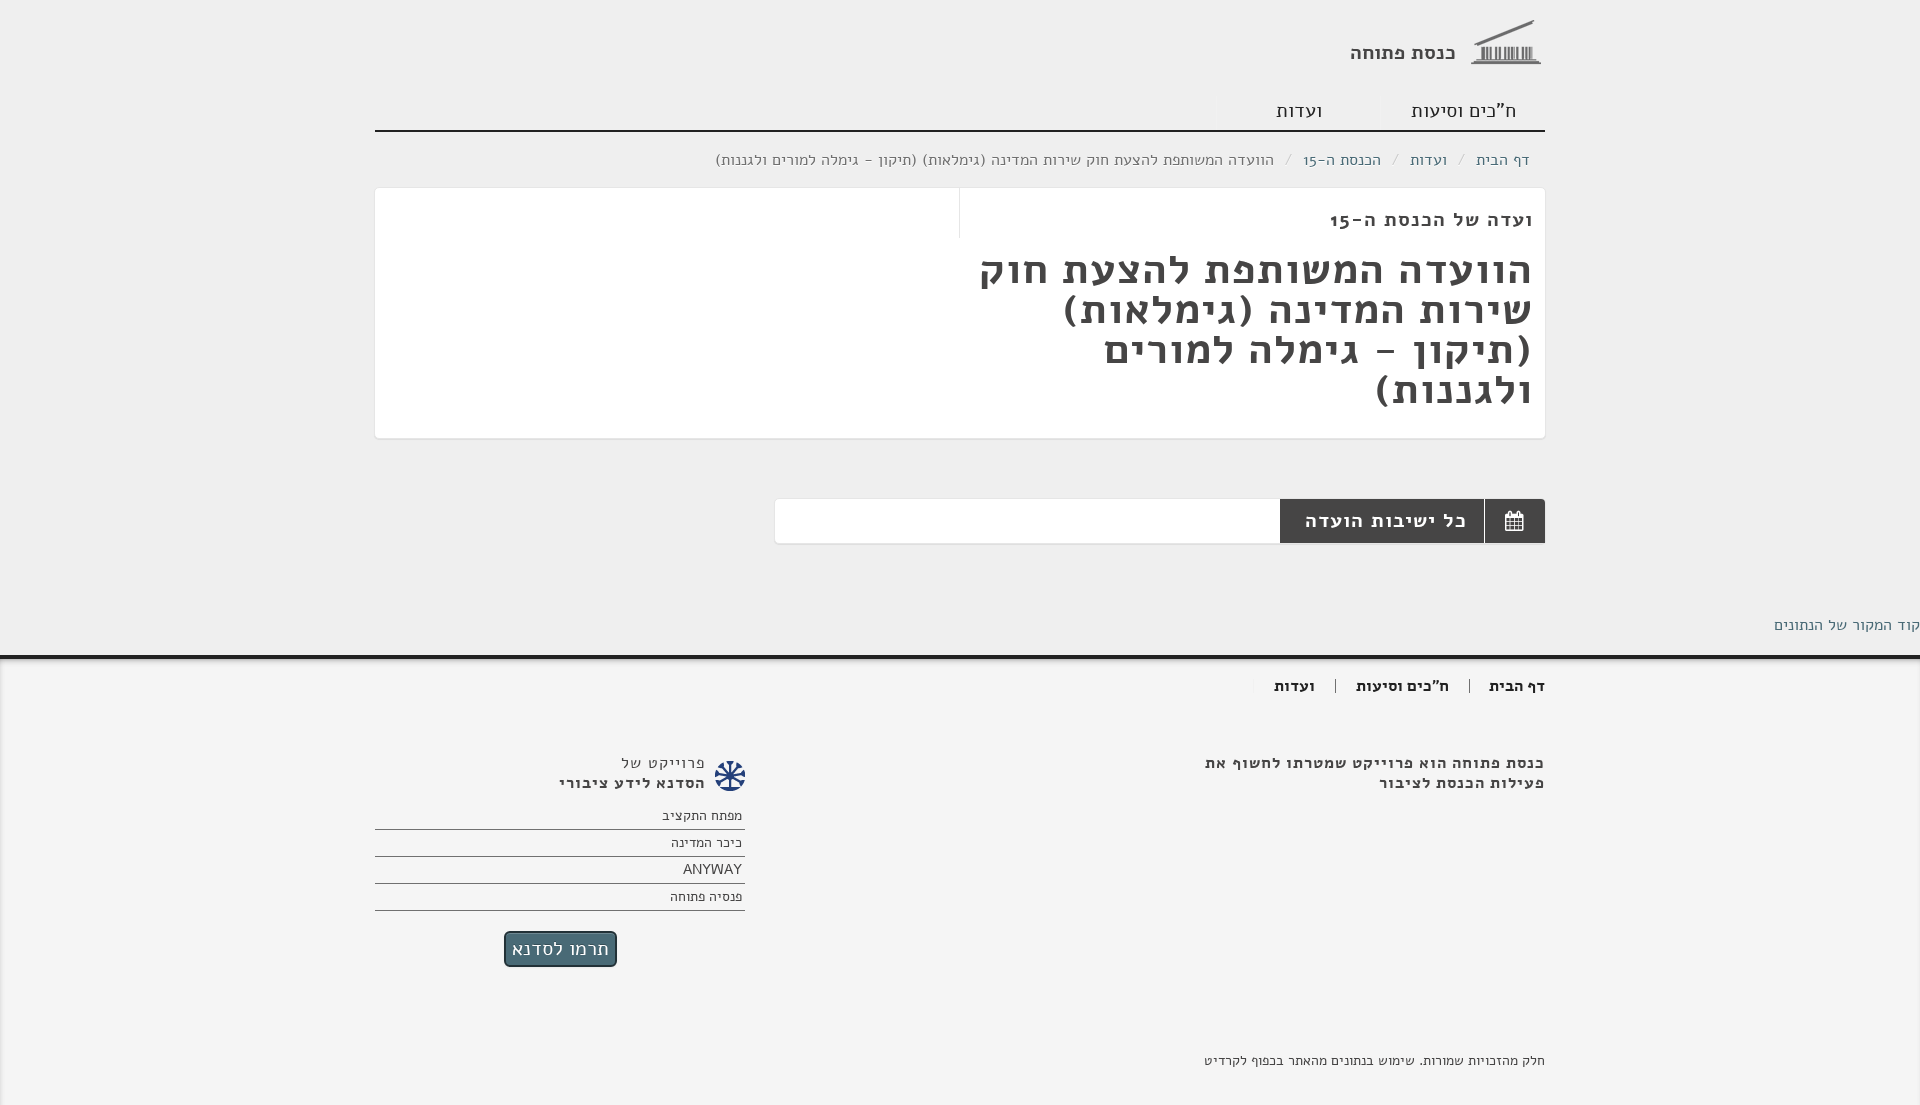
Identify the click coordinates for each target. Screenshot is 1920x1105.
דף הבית (1503, 160)
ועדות (1299, 110)
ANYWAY (712, 869)
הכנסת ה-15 (1342, 160)
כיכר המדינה (706, 842)
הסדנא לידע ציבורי (632, 783)
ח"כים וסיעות (1463, 110)
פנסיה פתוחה (706, 896)
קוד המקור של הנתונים (1847, 625)
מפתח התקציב (702, 815)
